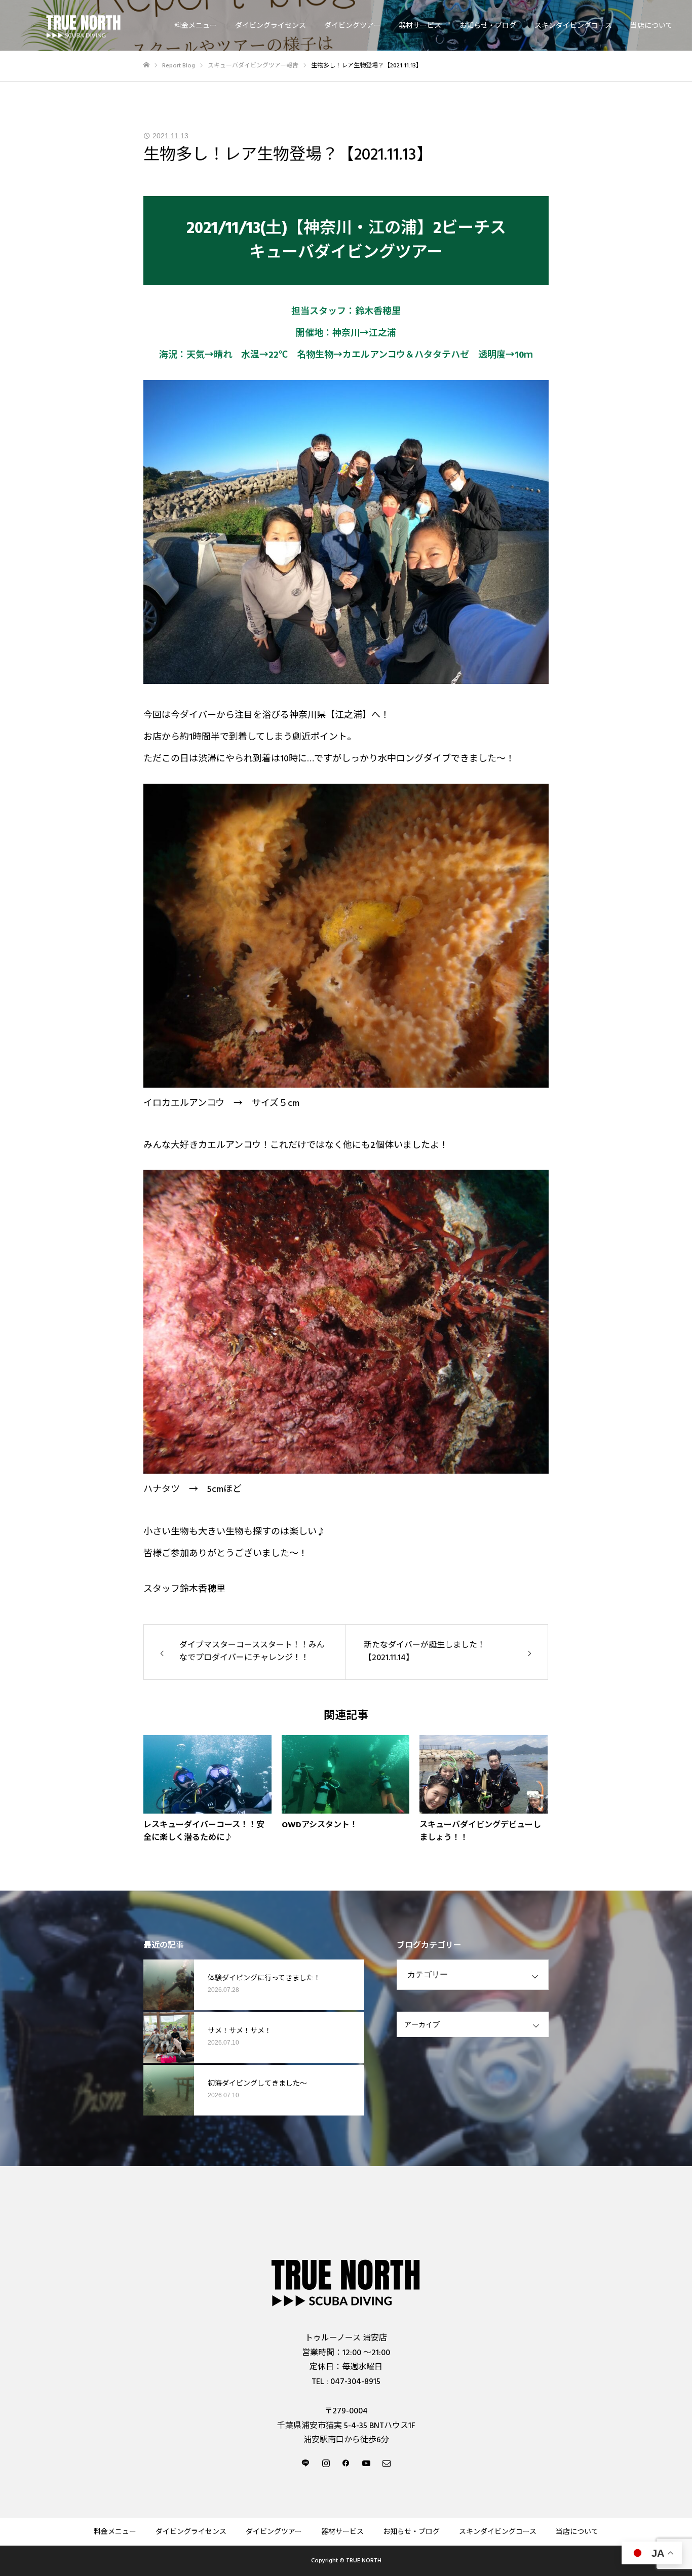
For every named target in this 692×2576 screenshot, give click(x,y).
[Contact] (387, 2463)
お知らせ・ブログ (488, 26)
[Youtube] (366, 2463)
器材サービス (420, 26)
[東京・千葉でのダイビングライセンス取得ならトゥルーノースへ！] (84, 26)
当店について (651, 26)
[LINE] (305, 2463)
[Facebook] (346, 2463)
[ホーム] (146, 65)
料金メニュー (196, 26)
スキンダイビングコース (573, 26)
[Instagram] (326, 2463)
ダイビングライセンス (271, 26)
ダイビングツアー (352, 26)
